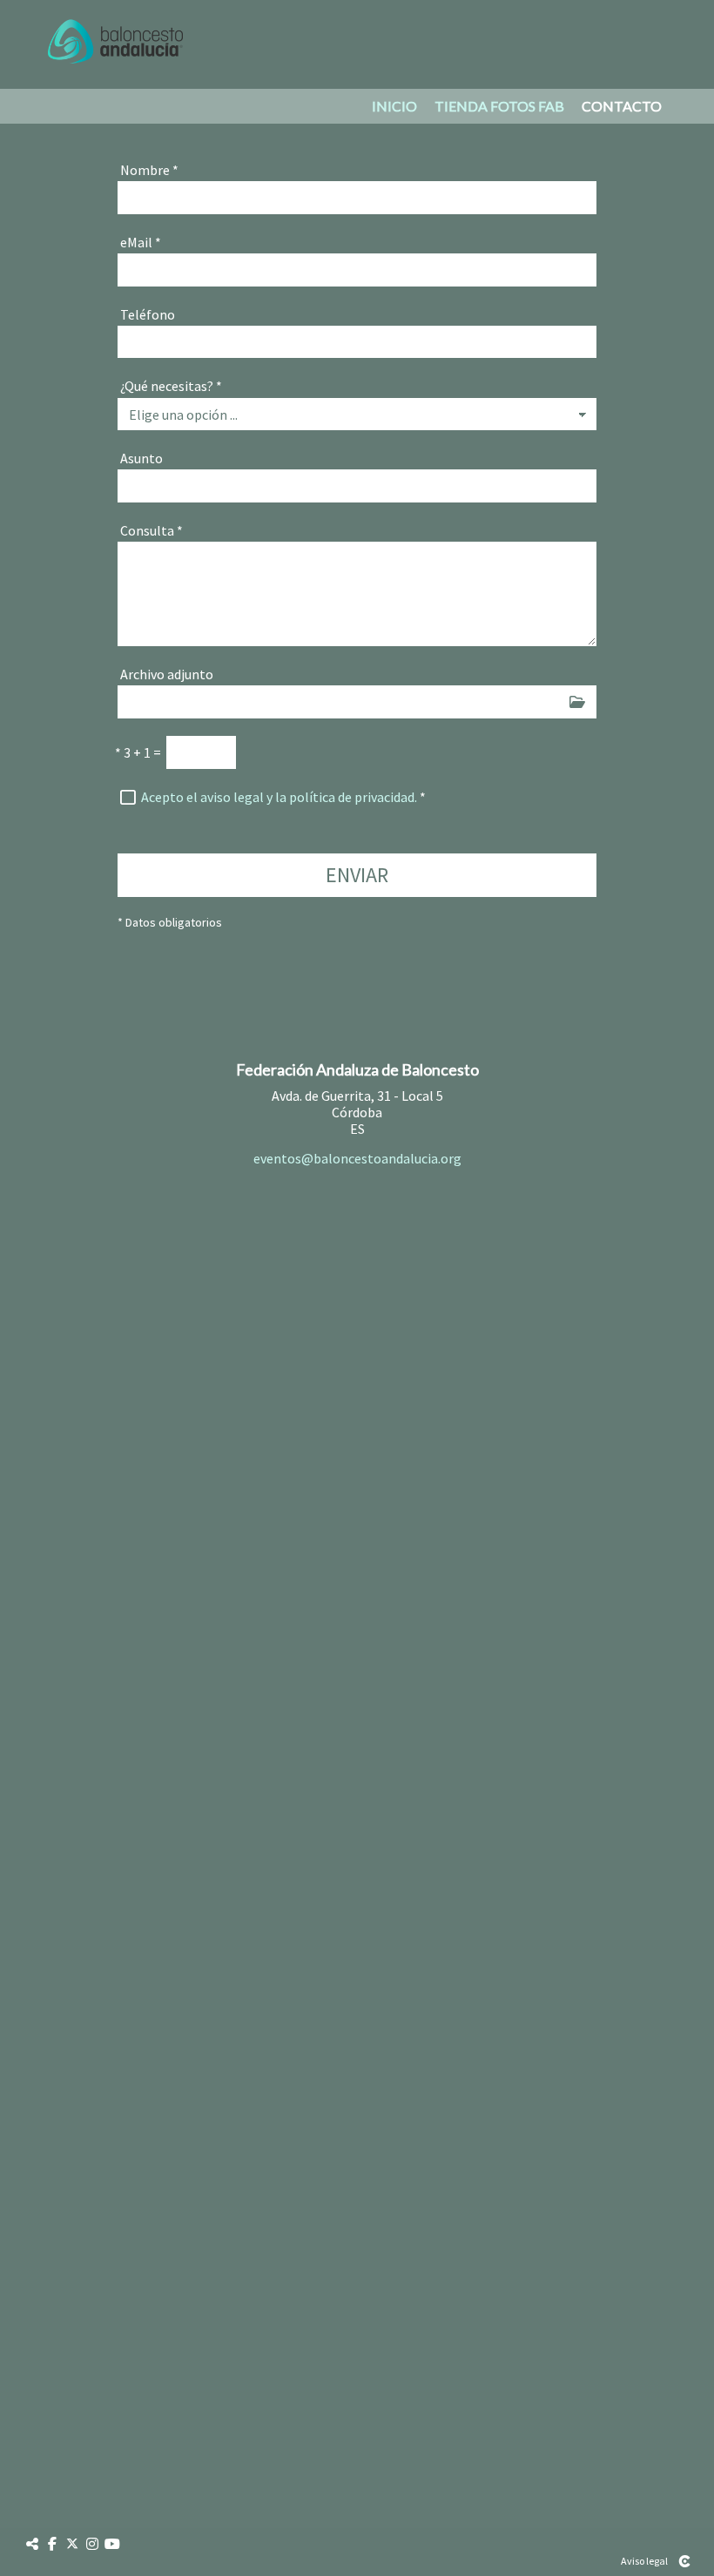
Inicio (394, 106)
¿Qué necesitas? (171, 386)
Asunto (141, 458)
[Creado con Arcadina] (684, 2561)
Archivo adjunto (167, 674)
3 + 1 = (138, 752)
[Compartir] (32, 2544)
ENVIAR (357, 875)
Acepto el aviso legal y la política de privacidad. (279, 797)
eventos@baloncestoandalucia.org (357, 1158)
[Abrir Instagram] (92, 2544)
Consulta (152, 530)
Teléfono (148, 314)
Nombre (149, 170)
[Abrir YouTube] (112, 2544)
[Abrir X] (72, 2544)
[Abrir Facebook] (52, 2544)
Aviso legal (644, 2561)
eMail (141, 242)
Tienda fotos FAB (499, 106)
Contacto (622, 106)
